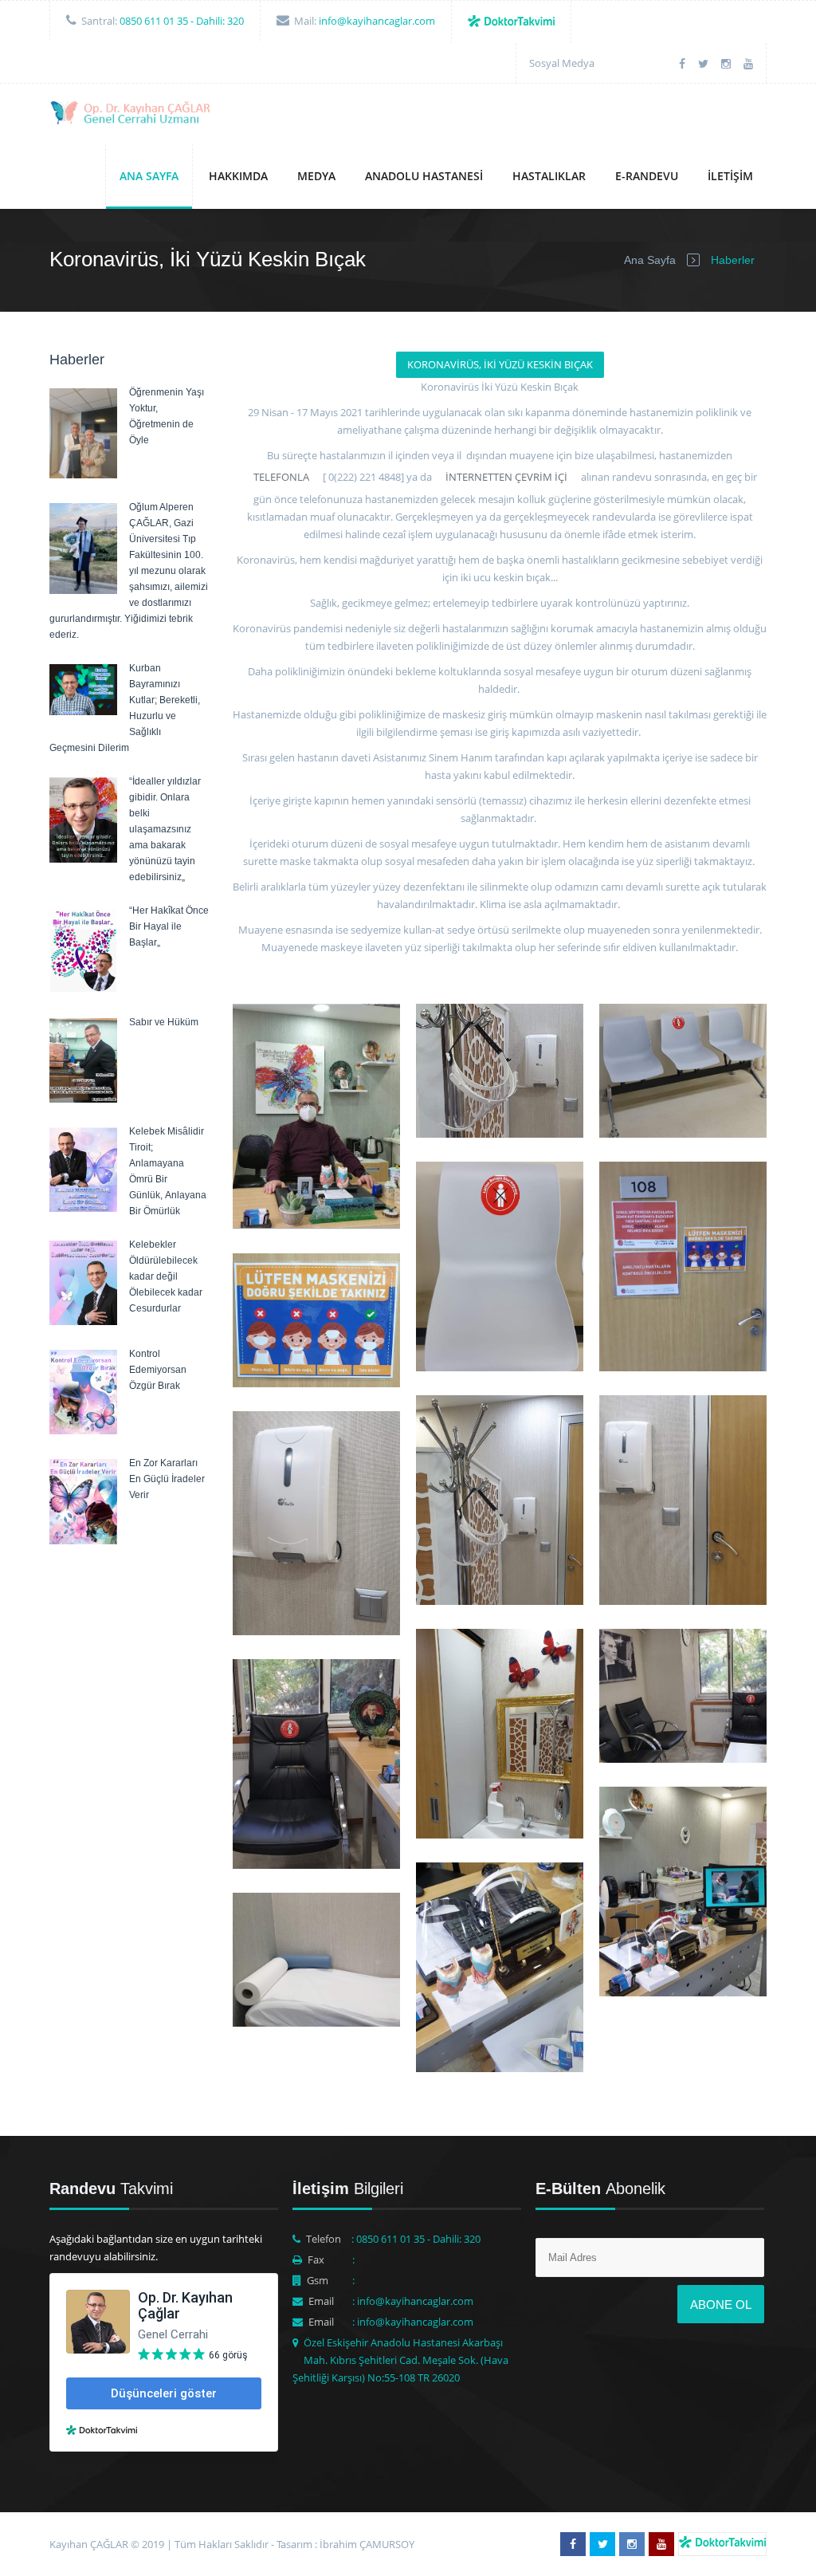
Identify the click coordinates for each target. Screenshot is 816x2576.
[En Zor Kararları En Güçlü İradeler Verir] (83, 1540)
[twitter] (703, 63)
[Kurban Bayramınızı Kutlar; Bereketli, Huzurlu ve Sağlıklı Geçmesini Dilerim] (83, 711)
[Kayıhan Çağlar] (132, 115)
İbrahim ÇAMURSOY (367, 2544)
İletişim (730, 176)
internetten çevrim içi (505, 477)
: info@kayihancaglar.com (413, 2301)
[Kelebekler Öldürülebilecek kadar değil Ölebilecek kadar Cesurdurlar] (83, 1321)
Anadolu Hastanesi (424, 176)
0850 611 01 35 (154, 21)
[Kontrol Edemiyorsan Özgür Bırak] (83, 1430)
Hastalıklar (549, 176)
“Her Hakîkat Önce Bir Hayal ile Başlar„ (169, 926)
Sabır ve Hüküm (164, 1022)
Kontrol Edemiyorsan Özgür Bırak (158, 1370)
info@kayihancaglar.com (377, 21)
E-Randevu (647, 176)
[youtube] (748, 63)
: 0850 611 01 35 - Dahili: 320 (416, 2239)
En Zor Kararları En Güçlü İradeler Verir (167, 1479)
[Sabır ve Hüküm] (83, 1099)
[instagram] (726, 63)
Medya (316, 176)
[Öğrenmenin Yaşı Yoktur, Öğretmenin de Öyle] (83, 474)
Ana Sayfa (149, 176)
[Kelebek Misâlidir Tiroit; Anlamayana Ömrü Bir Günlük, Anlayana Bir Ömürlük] (83, 1208)
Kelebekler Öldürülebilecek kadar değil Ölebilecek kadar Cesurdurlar (166, 1276)
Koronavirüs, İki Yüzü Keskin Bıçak (500, 364)
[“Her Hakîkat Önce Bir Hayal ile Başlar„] (83, 988)
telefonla (281, 477)
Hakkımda (238, 176)
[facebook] (682, 63)
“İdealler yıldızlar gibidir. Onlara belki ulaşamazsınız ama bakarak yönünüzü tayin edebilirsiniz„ (165, 829)
